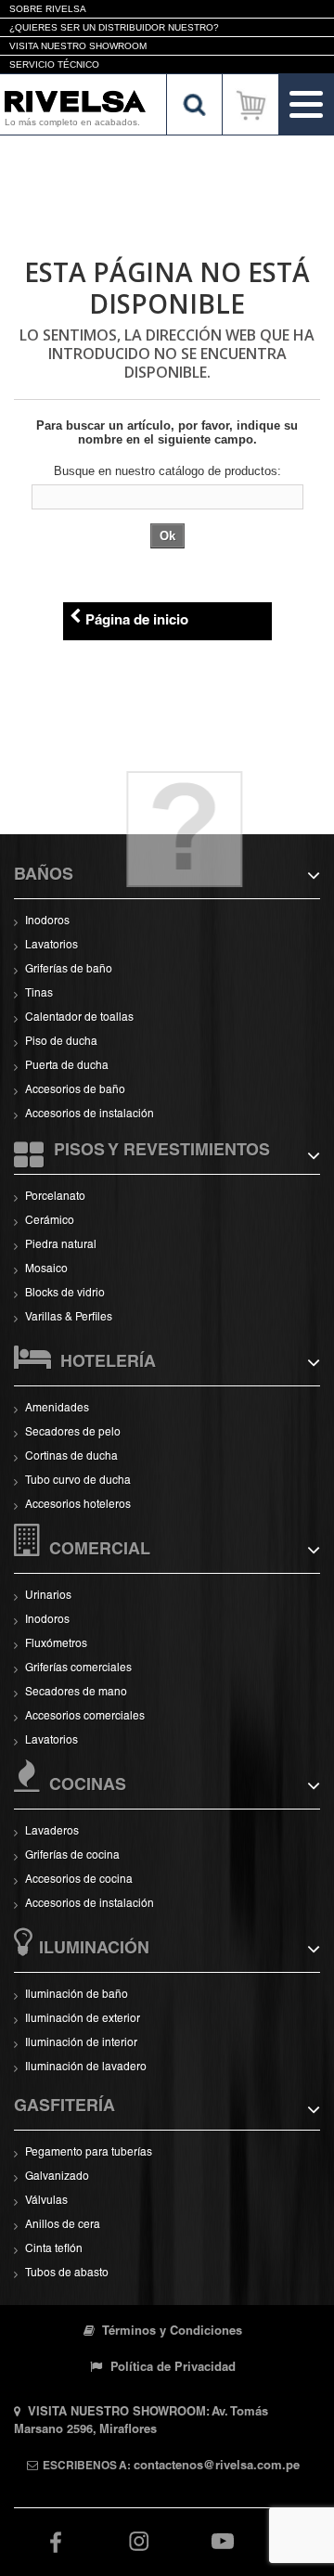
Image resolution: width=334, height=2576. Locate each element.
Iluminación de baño (77, 1995)
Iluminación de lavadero (86, 2067)
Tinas (39, 994)
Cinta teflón (54, 2249)
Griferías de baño (69, 970)
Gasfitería (64, 2107)
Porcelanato (55, 1197)
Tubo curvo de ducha (78, 1481)
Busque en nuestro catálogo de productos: (167, 471)
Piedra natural (61, 1245)
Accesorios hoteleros (78, 1505)
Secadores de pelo (73, 1433)
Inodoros (47, 921)
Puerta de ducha (67, 1066)
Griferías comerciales (78, 1668)
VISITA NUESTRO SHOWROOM (78, 46)
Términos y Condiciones (171, 2332)
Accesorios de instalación (90, 1114)
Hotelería (108, 1363)
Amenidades (57, 1409)
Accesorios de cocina (79, 1880)
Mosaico (46, 1269)
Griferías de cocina (72, 1856)
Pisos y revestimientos (162, 1152)
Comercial (100, 1551)
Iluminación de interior (81, 2043)
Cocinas (88, 1786)
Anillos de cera (63, 2225)
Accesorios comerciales (85, 1717)
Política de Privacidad (171, 2369)
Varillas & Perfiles (69, 1318)
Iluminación (94, 1950)
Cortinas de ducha (71, 1457)
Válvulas (46, 2201)
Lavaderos (52, 1832)
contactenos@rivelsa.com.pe (217, 2467)
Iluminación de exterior (83, 2019)
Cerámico (50, 1221)
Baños (44, 876)
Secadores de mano (76, 1693)
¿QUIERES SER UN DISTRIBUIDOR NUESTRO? (114, 27)
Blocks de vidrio (65, 1294)
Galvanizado (57, 2177)
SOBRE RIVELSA (48, 9)
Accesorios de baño (75, 1090)
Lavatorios (51, 946)
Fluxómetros (56, 1644)
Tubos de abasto (67, 2273)
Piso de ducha (61, 1042)
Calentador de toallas (79, 1018)
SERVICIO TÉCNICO (54, 64)
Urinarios (48, 1596)
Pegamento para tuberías (89, 2153)
